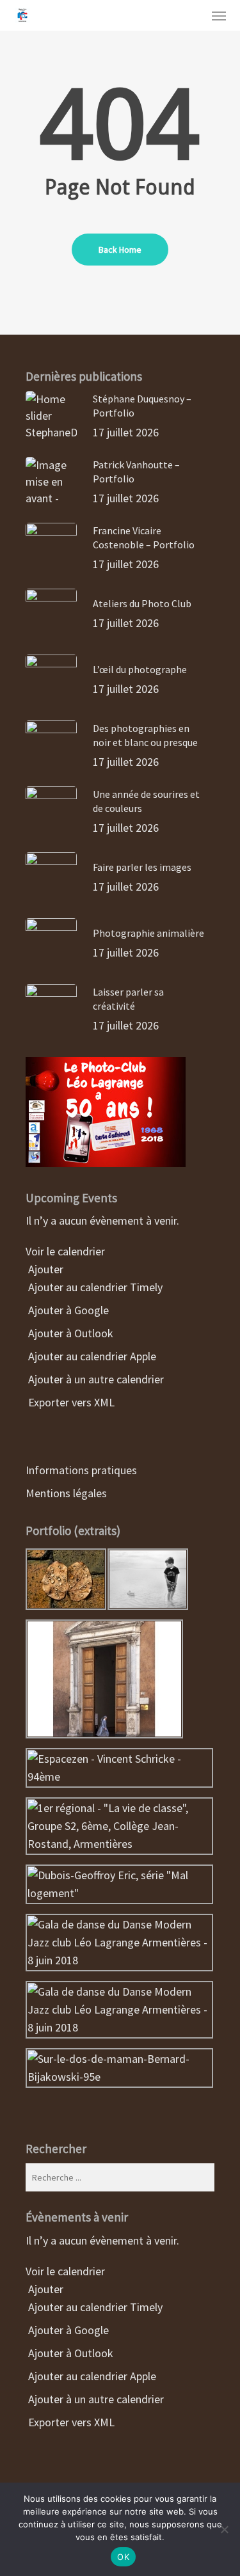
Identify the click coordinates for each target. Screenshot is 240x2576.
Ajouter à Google (67, 1310)
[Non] (224, 2529)
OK (123, 2557)
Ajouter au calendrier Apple (91, 1356)
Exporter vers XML (70, 1402)
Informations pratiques (81, 1470)
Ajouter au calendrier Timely (94, 1287)
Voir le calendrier (67, 1251)
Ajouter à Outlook (69, 1333)
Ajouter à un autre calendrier (95, 1379)
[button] (219, 15)
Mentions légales (66, 1493)
